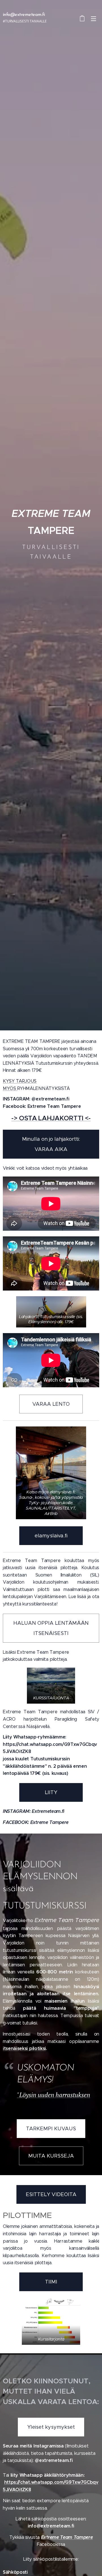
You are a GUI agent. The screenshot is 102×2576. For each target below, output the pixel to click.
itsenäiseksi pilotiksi (24, 2048)
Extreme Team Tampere (67, 2537)
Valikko (93, 18)
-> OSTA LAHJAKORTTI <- (51, 1118)
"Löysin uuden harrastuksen (54, 2095)
